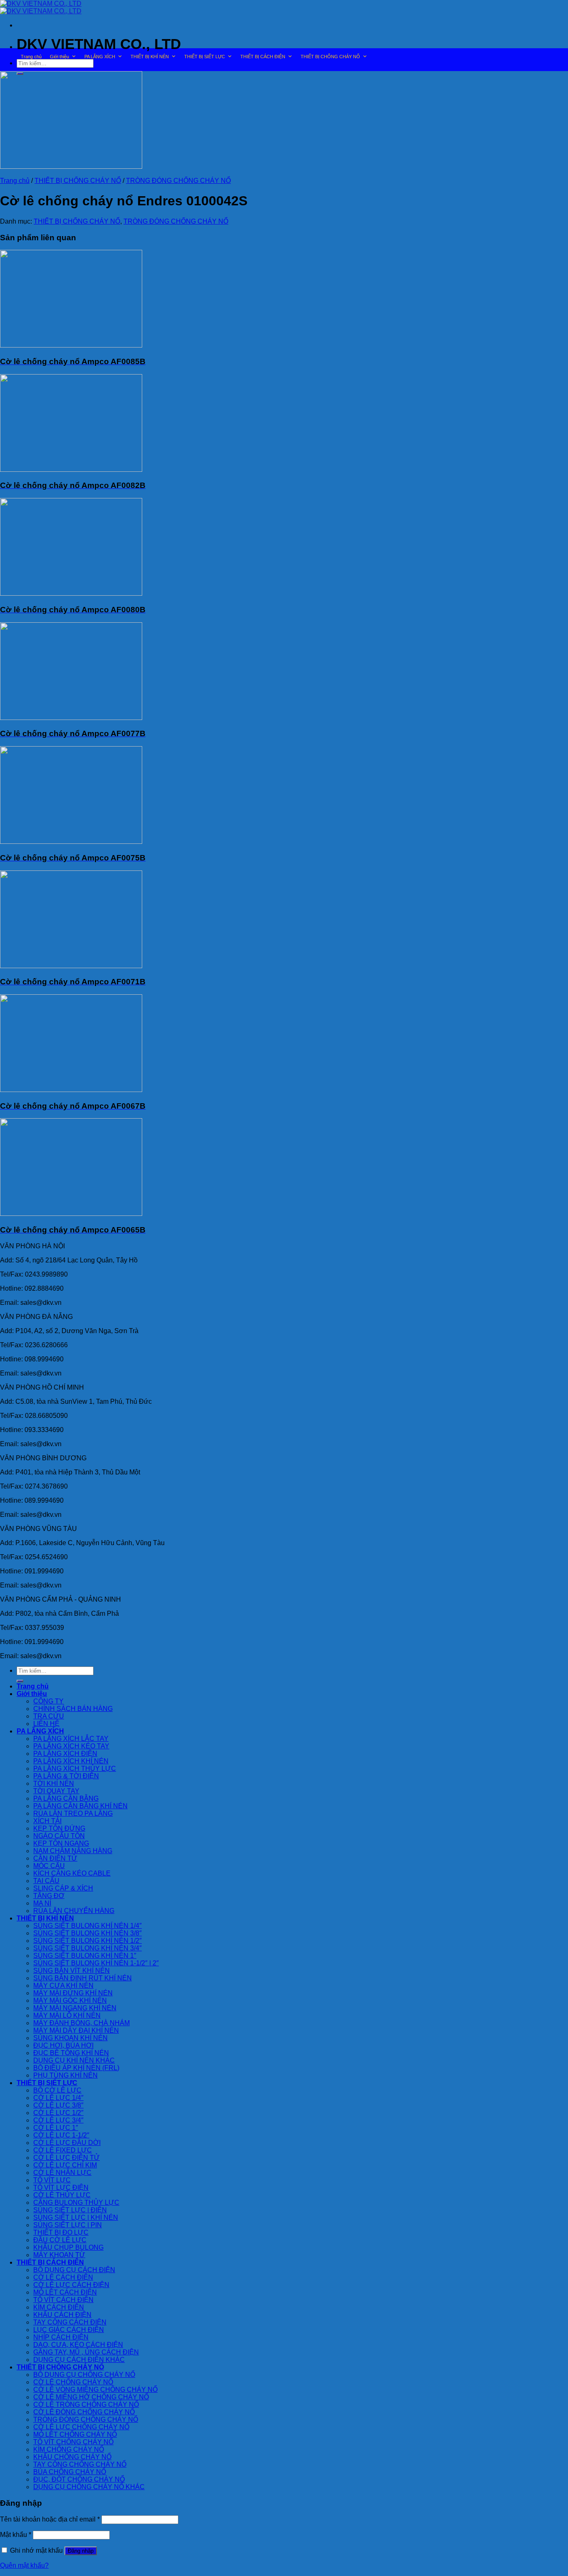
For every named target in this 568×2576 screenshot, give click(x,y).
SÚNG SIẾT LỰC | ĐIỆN (70, 2210)
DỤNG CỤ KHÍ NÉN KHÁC (74, 2060)
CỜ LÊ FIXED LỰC (63, 2150)
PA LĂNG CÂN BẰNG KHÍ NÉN (80, 1806)
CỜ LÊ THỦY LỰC (62, 2195)
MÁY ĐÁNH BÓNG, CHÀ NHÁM (81, 2023)
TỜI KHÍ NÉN (54, 1783)
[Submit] (20, 1681)
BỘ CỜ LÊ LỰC (57, 2090)
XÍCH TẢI (47, 1821)
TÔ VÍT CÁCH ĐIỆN (63, 2300)
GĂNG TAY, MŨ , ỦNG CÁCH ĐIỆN (86, 2352)
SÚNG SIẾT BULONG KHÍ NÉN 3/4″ (88, 1948)
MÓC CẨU (49, 1866)
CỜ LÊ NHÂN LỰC (62, 2173)
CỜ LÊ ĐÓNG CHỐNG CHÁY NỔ (84, 2412)
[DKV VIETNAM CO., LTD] (41, 7)
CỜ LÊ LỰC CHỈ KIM (65, 2165)
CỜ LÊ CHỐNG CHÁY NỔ (73, 2382)
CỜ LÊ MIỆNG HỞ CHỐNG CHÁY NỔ (91, 2397)
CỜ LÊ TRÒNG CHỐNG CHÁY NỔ (86, 2405)
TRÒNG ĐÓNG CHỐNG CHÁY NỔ (178, 181)
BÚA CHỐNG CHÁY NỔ (70, 2472)
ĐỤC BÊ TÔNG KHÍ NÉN (71, 2053)
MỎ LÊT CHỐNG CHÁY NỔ (75, 2434)
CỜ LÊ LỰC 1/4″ (58, 2098)
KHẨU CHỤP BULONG (68, 2247)
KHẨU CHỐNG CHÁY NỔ (72, 2457)
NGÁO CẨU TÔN (59, 1836)
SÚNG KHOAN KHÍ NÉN (70, 2038)
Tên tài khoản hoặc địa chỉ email (50, 2519)
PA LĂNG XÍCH (100, 57)
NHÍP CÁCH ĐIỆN (61, 2337)
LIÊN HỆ (46, 1724)
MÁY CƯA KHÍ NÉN (63, 1986)
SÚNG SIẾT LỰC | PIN (68, 2225)
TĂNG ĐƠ (49, 1896)
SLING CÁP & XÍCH (63, 1888)
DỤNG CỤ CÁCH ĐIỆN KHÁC (79, 2360)
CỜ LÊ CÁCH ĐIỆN (63, 2277)
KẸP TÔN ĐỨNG (59, 1828)
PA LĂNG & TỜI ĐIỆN (66, 1776)
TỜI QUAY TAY (56, 1791)
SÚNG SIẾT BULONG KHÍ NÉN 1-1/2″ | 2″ (96, 1963)
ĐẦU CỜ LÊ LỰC (60, 2240)
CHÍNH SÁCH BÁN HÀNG (73, 1709)
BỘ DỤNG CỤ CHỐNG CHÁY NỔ (84, 2375)
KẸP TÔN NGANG (61, 1843)
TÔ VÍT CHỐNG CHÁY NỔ (73, 2442)
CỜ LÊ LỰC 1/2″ (58, 2113)
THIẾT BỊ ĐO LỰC (61, 2232)
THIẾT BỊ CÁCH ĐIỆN (263, 57)
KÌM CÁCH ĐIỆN (59, 2307)
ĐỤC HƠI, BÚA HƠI (63, 2045)
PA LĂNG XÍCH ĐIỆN (65, 1754)
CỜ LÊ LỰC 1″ (56, 2128)
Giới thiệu (59, 57)
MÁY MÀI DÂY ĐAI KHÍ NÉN (76, 2030)
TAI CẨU (46, 1881)
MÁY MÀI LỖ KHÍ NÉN (67, 2015)
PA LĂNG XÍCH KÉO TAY (71, 1746)
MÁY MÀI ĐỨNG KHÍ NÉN (73, 1993)
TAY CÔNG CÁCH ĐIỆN (70, 2322)
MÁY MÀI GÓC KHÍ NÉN (70, 2000)
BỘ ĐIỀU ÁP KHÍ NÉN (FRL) (76, 2068)
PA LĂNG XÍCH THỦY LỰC (75, 1769)
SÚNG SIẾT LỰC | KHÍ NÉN (76, 2217)
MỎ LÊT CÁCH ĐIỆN (65, 2292)
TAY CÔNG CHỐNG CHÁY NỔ (80, 2464)
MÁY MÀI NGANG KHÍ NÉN (75, 2008)
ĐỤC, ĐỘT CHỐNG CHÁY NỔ (79, 2479)
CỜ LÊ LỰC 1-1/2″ (61, 2135)
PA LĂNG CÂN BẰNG (66, 1798)
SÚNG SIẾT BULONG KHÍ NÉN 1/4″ (88, 1926)
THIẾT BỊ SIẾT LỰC (205, 57)
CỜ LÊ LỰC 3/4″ (58, 2120)
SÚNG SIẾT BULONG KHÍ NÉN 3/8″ (88, 1933)
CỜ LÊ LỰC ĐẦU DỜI (67, 2143)
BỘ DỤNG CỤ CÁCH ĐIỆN (74, 2270)
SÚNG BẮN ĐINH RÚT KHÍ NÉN (83, 1978)
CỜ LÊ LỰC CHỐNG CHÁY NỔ (81, 2427)
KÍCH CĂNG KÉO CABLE (72, 1873)
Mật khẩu (16, 2535)
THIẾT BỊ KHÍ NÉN (150, 57)
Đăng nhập (81, 2551)
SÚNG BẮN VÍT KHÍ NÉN (72, 1971)
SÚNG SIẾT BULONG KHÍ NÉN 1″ (85, 1956)
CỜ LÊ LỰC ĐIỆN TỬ (67, 2158)
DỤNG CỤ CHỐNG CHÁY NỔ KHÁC (89, 2487)
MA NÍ (42, 1903)
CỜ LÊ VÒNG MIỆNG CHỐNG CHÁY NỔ (95, 2390)
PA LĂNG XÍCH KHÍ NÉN (71, 1761)
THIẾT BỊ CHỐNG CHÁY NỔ (330, 57)
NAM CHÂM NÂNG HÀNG (73, 1851)
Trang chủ (31, 57)
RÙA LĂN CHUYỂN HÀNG (74, 1911)
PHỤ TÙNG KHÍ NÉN (65, 2075)
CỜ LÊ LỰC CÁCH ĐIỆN (71, 2285)
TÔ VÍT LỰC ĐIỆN (61, 2188)
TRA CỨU (49, 1716)
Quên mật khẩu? (24, 2565)
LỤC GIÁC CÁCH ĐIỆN (69, 2330)
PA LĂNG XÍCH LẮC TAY (71, 1739)
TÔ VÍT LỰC (52, 2180)
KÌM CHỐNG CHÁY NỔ (69, 2449)
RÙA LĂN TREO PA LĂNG (73, 1813)
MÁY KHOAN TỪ (59, 2255)
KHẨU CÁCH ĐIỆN (62, 2315)
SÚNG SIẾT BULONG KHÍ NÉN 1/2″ (88, 1941)
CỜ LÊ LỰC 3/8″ (58, 2105)
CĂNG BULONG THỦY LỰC (76, 2203)
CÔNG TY (48, 1701)
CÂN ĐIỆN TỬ (55, 1858)
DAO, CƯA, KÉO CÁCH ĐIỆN (78, 2345)
